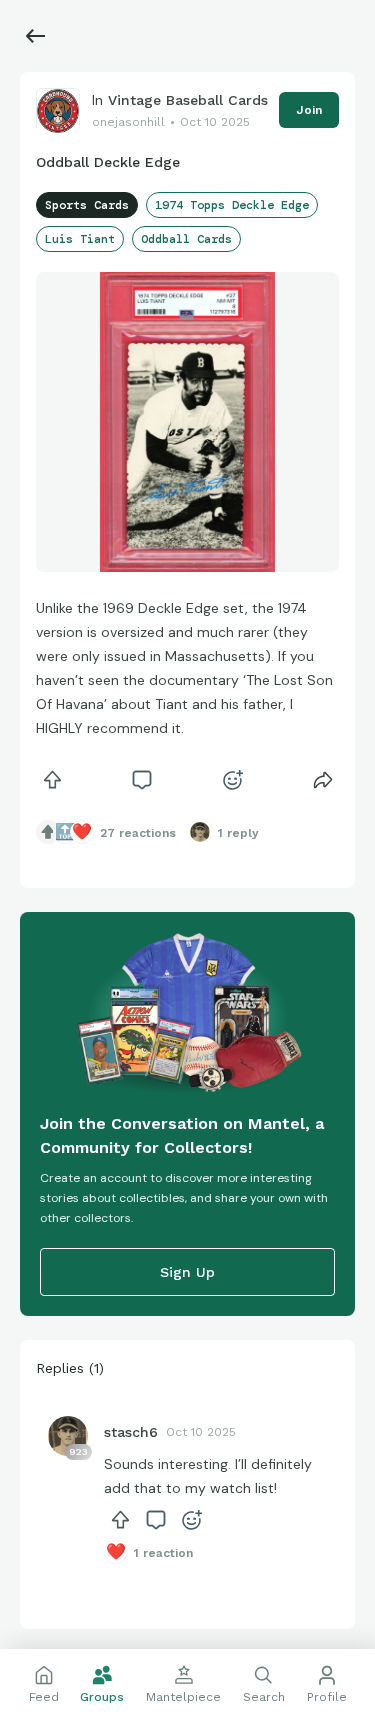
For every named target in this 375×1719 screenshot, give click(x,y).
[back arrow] (36, 36)
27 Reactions (138, 833)
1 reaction (163, 1553)
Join (309, 110)
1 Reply (238, 833)
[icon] (52, 780)
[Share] (323, 780)
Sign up (187, 1272)
